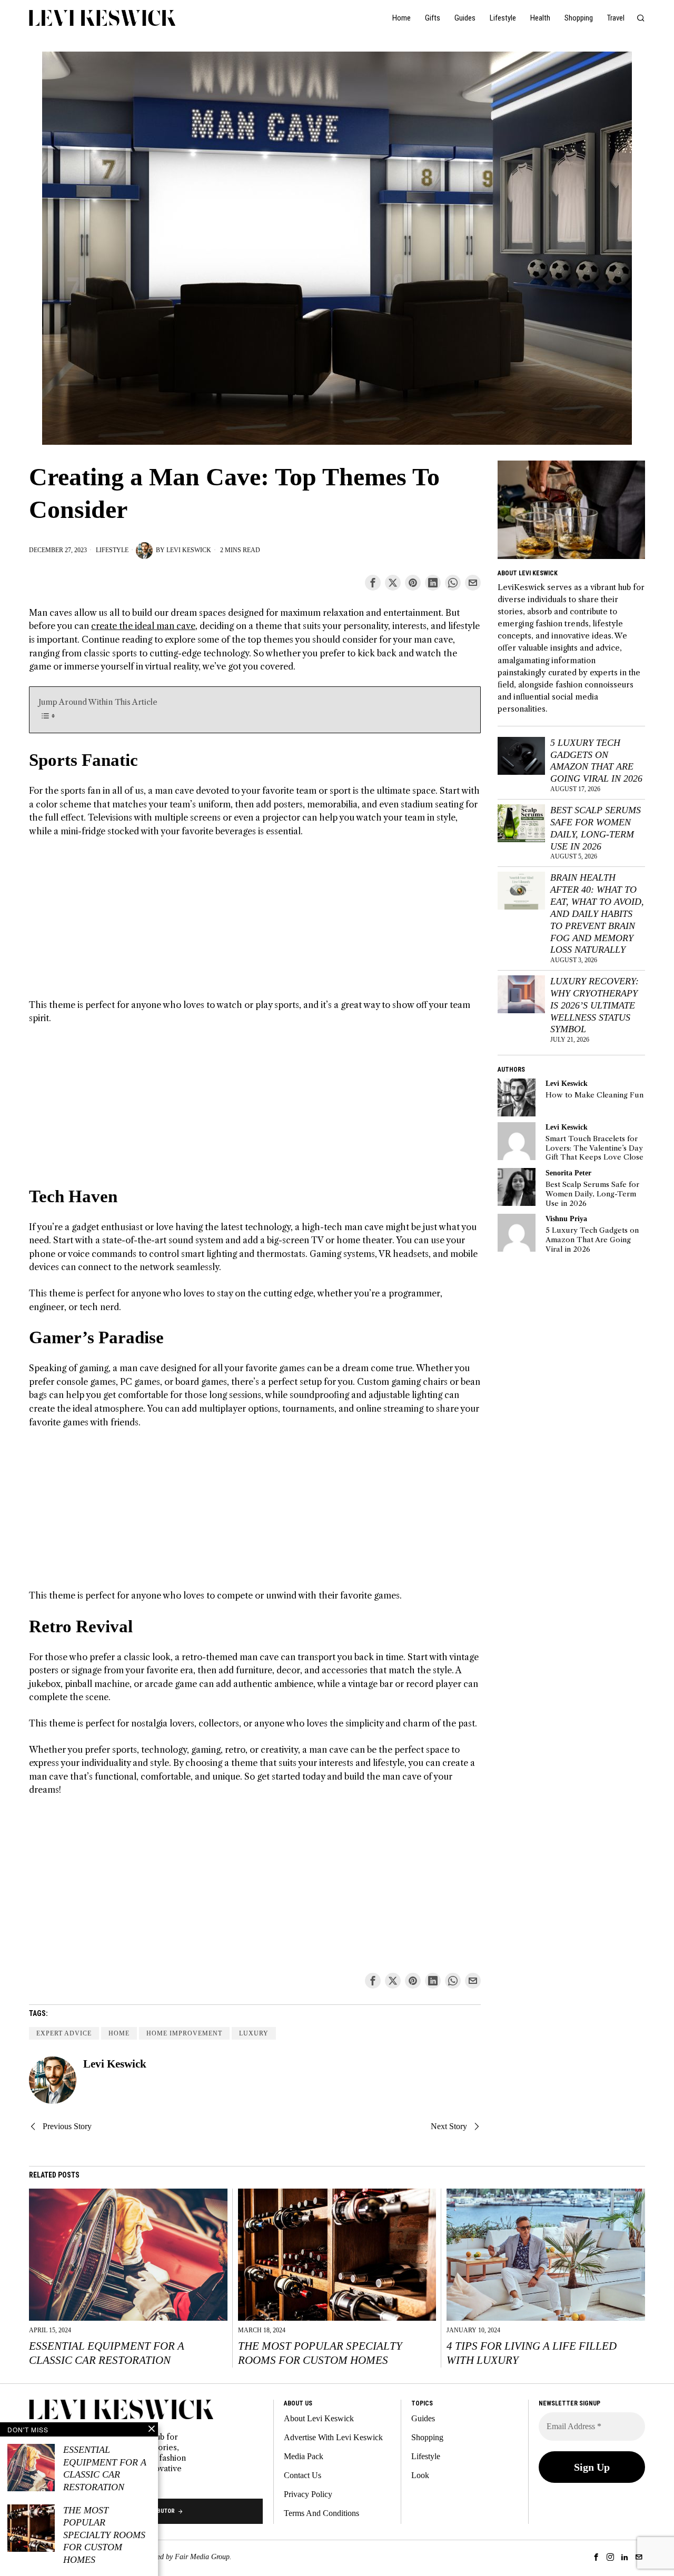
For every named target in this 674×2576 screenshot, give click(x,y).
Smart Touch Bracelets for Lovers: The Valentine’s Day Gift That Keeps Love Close (594, 1148)
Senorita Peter (568, 1173)
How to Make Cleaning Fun (594, 1095)
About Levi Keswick (319, 2418)
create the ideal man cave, (144, 626)
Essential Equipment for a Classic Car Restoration (107, 2353)
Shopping (427, 2437)
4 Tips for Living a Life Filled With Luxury (532, 2353)
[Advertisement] (255, 925)
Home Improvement (184, 2033)
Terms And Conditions (321, 2513)
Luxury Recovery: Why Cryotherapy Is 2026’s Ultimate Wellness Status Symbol (594, 1005)
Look (420, 2475)
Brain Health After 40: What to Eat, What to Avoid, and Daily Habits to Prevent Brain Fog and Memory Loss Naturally (597, 913)
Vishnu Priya (566, 1219)
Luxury (254, 2033)
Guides (423, 2418)
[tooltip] (373, 583)
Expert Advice (64, 2033)
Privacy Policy (308, 2494)
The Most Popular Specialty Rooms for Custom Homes (320, 2353)
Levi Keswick (189, 550)
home (119, 2033)
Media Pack (304, 2456)
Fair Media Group (202, 2557)
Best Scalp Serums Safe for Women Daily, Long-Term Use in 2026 (596, 828)
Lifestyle (112, 550)
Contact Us (303, 2475)
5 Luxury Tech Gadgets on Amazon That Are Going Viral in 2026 (596, 761)
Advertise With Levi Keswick (333, 2437)
